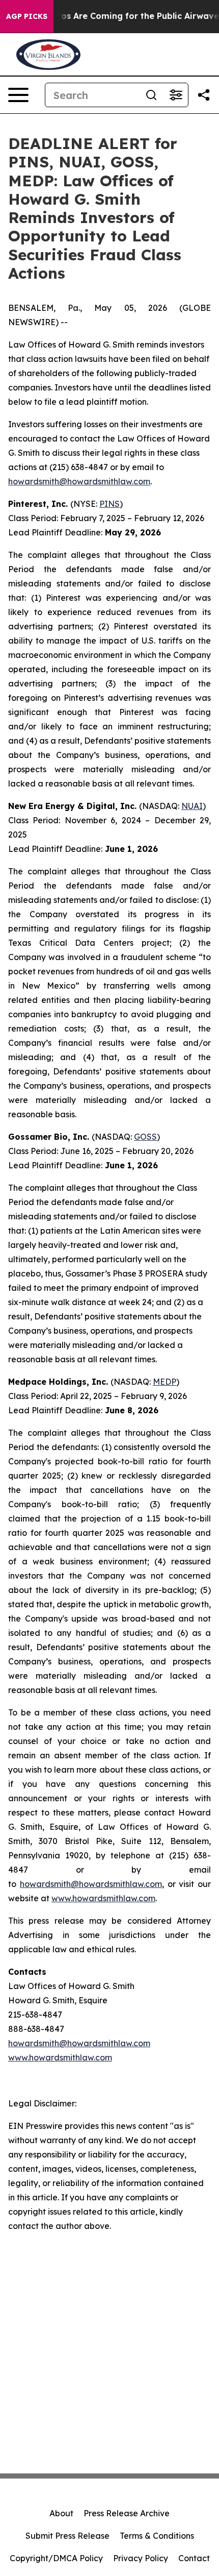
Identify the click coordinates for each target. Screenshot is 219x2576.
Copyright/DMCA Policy (56, 2558)
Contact (194, 2558)
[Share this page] (204, 95)
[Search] (151, 95)
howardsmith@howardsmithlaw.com (79, 481)
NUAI (192, 806)
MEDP (165, 1382)
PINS (109, 504)
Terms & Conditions (157, 2536)
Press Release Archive (127, 2513)
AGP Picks (27, 16)
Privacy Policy (141, 2558)
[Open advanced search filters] (176, 95)
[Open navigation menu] (18, 95)
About (61, 2513)
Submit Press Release (67, 2536)
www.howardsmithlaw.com (103, 1898)
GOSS (145, 1137)
